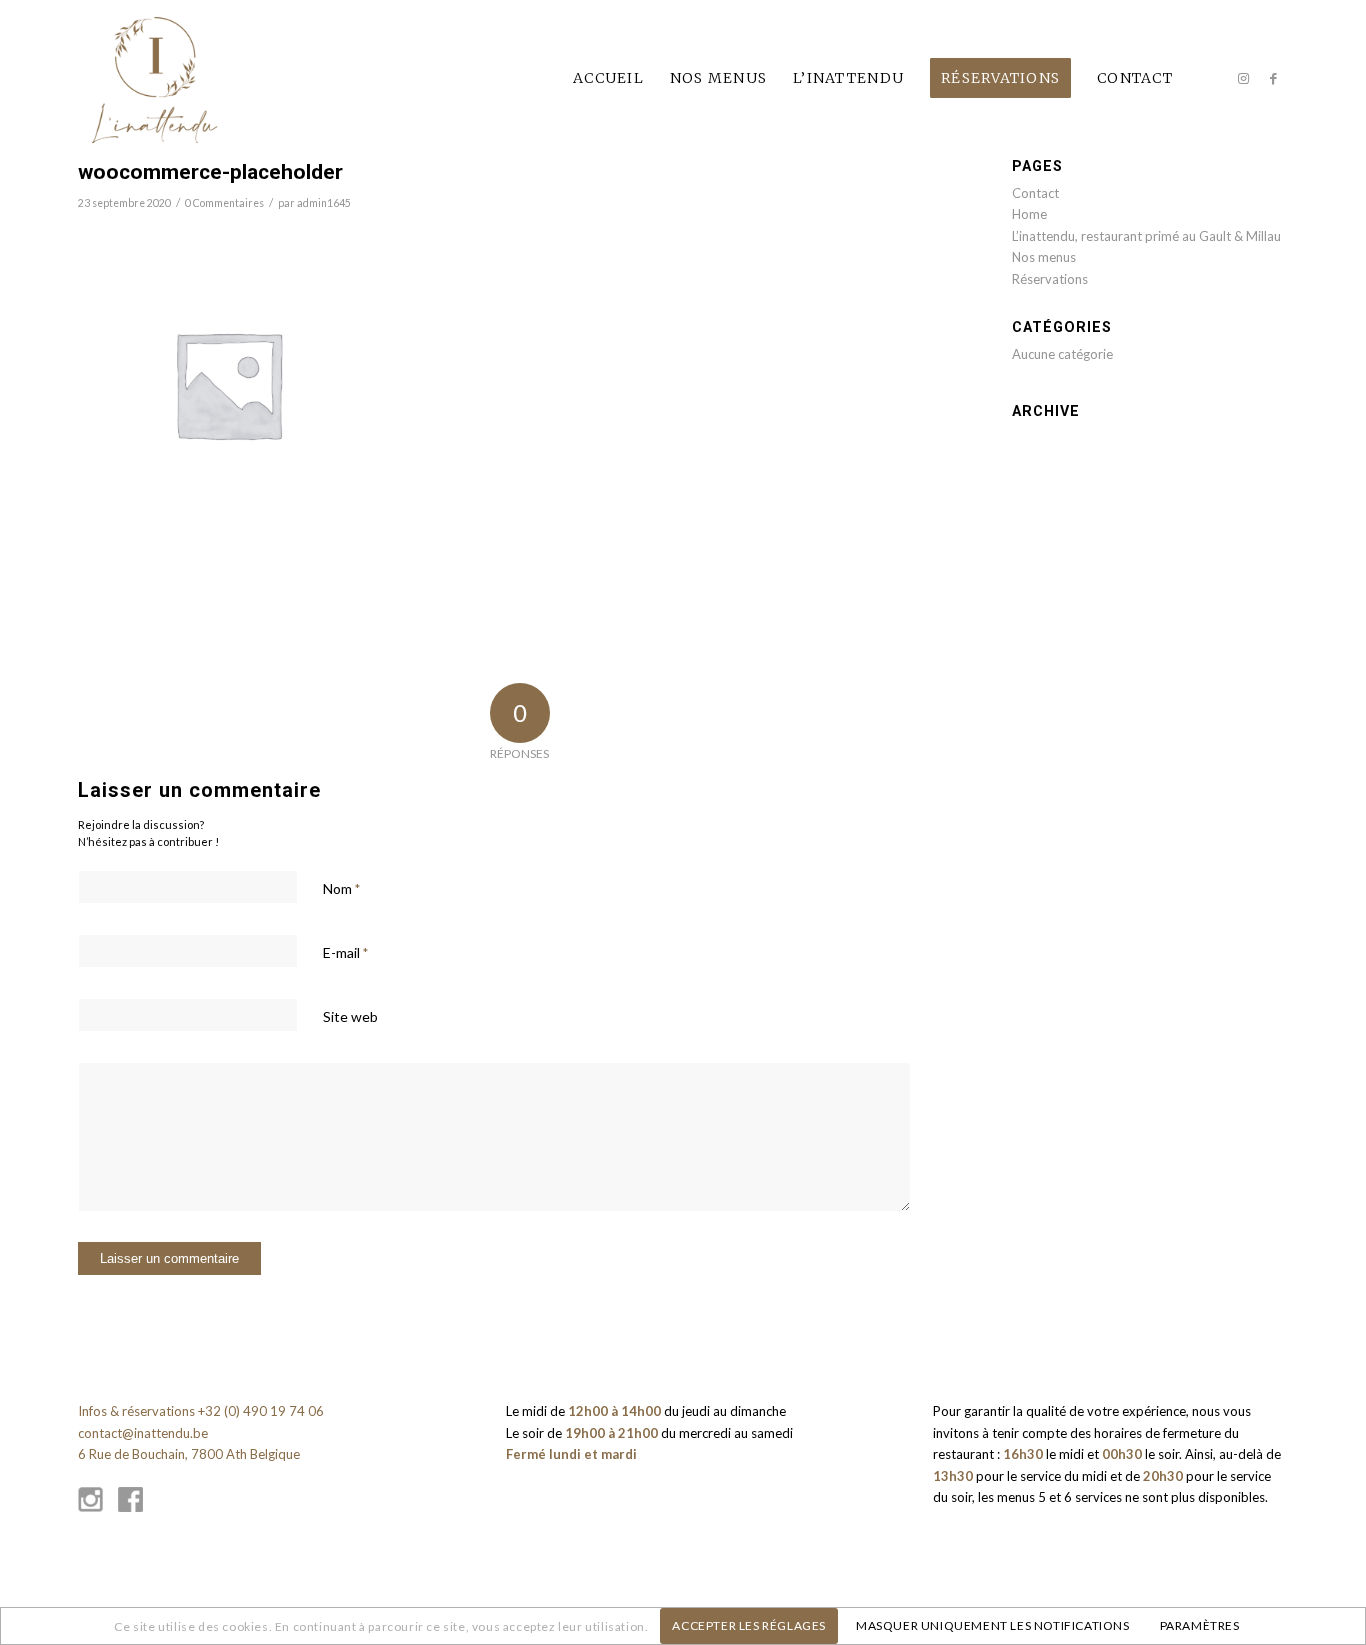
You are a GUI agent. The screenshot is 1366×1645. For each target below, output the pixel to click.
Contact (1035, 193)
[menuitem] (608, 78)
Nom (341, 888)
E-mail (345, 952)
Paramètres (1200, 1625)
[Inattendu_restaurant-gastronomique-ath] (155, 78)
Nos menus (1044, 257)
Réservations (1050, 279)
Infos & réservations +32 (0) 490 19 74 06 (201, 1411)
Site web (350, 1016)
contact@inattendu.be (143, 1433)
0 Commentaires (224, 203)
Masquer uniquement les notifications (993, 1625)
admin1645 (324, 203)
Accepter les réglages (749, 1625)
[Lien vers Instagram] (1243, 78)
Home (1029, 214)
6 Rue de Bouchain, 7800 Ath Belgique (189, 1454)
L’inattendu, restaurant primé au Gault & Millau (1146, 236)
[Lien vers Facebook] (1273, 78)
